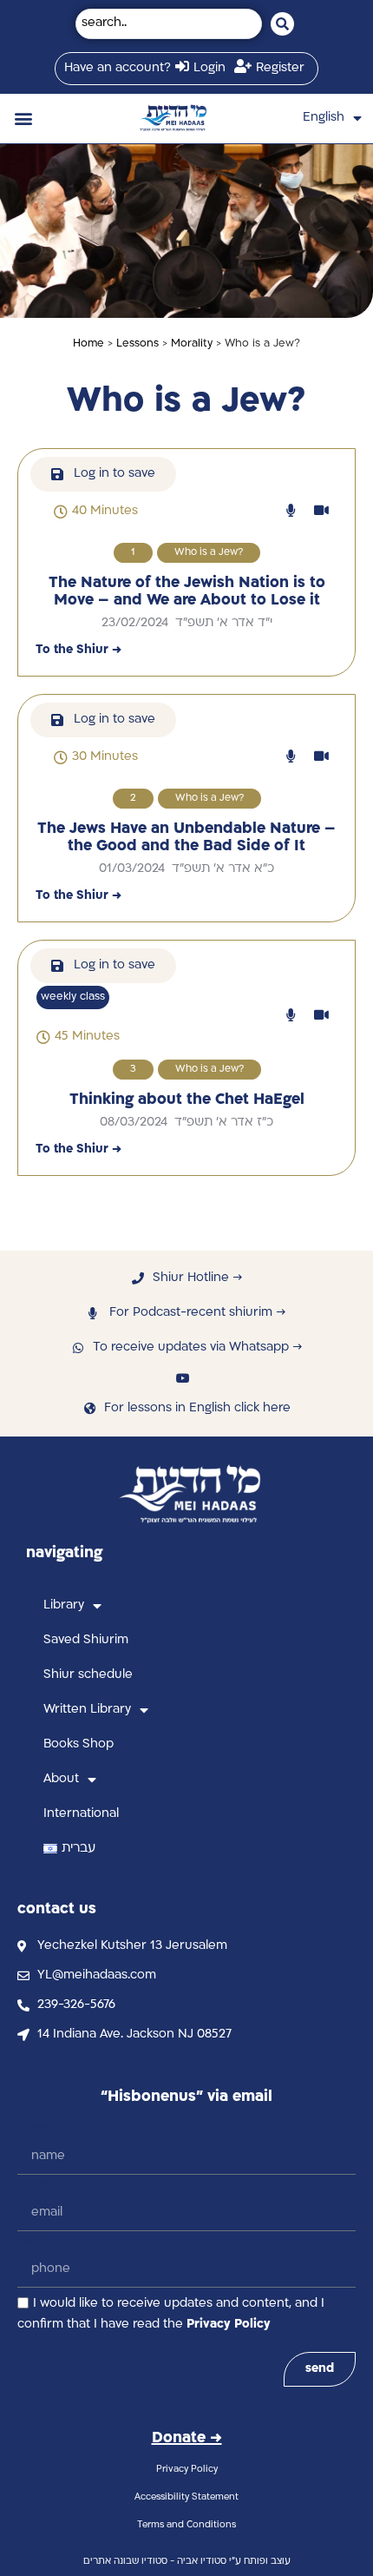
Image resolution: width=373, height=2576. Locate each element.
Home (88, 344)
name (34, 2130)
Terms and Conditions (186, 2525)
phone (37, 2243)
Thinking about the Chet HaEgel (187, 1100)
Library (64, 1605)
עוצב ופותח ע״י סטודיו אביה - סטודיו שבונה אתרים (187, 2562)
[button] (23, 119)
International (81, 1814)
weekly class (73, 997)
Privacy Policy (229, 2325)
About (61, 1779)
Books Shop (79, 1744)
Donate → (187, 2438)
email (33, 2186)
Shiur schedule (88, 1675)
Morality (192, 344)
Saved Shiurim (86, 1640)
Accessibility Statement (186, 2497)
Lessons (137, 344)
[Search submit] (282, 24)
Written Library (87, 1710)
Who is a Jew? (209, 553)
